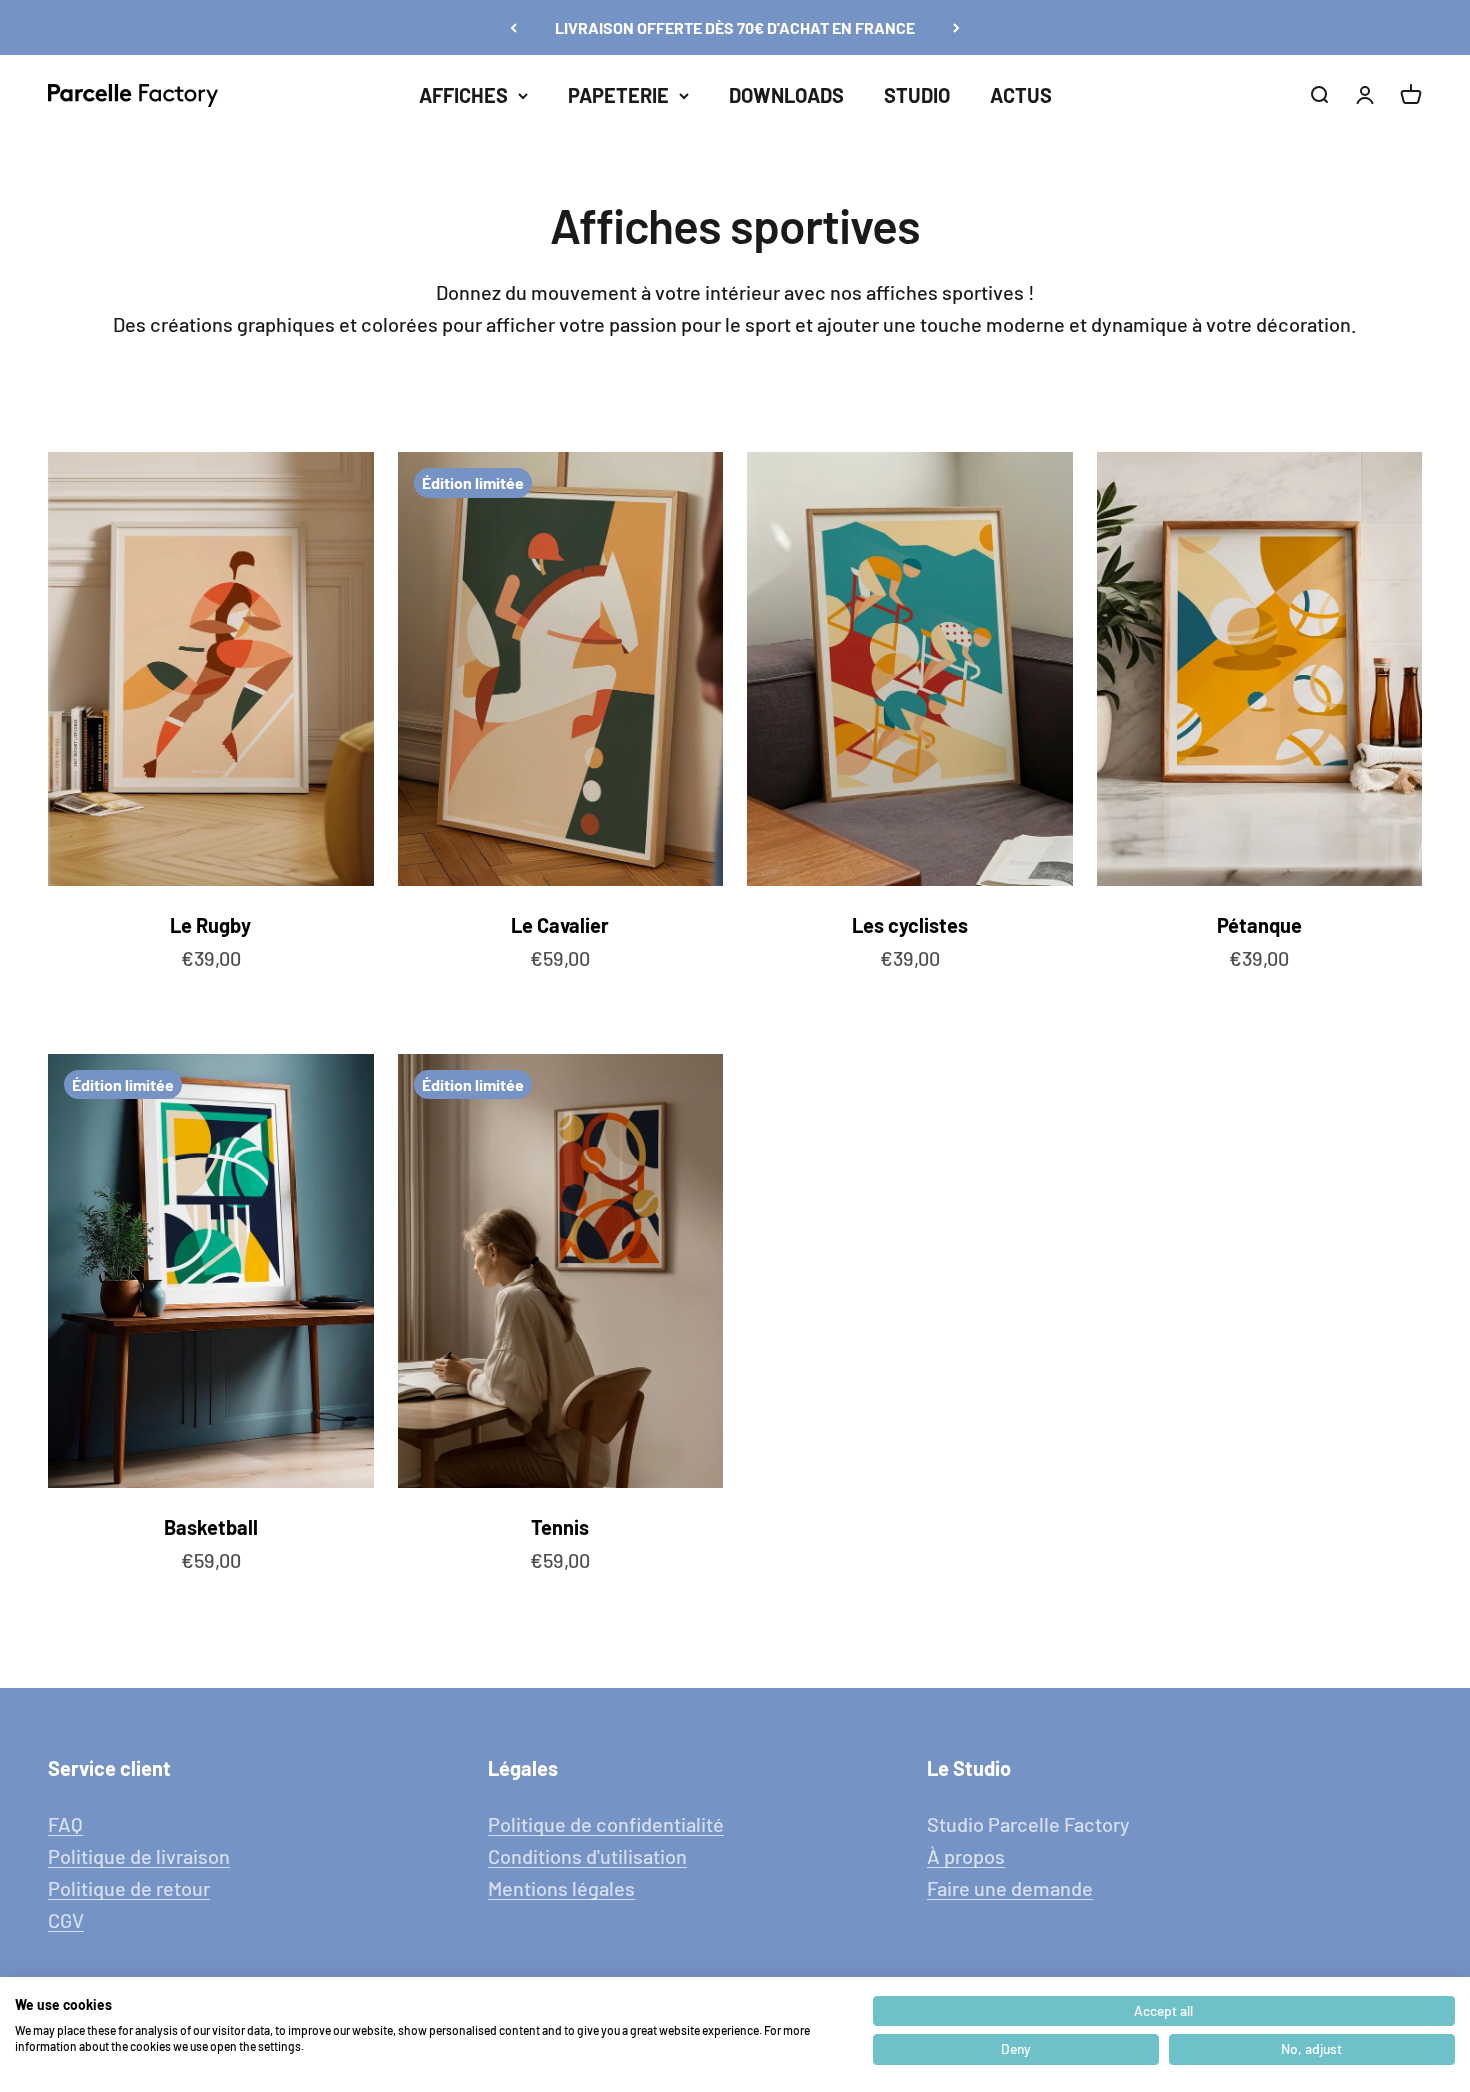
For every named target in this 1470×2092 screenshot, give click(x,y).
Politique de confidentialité (606, 1824)
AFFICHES (463, 95)
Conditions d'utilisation (587, 1856)
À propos (966, 1856)
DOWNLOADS (786, 95)
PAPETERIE (618, 95)
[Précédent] (513, 27)
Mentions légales (561, 1888)
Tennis (560, 1527)
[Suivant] (956, 27)
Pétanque (1259, 925)
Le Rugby (210, 925)
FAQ (65, 1824)
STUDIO (917, 95)
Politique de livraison (139, 1856)
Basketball (211, 1527)
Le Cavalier (560, 925)
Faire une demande (1010, 1888)
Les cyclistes (910, 925)
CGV (66, 1920)
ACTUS (1021, 95)
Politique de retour (129, 1888)
